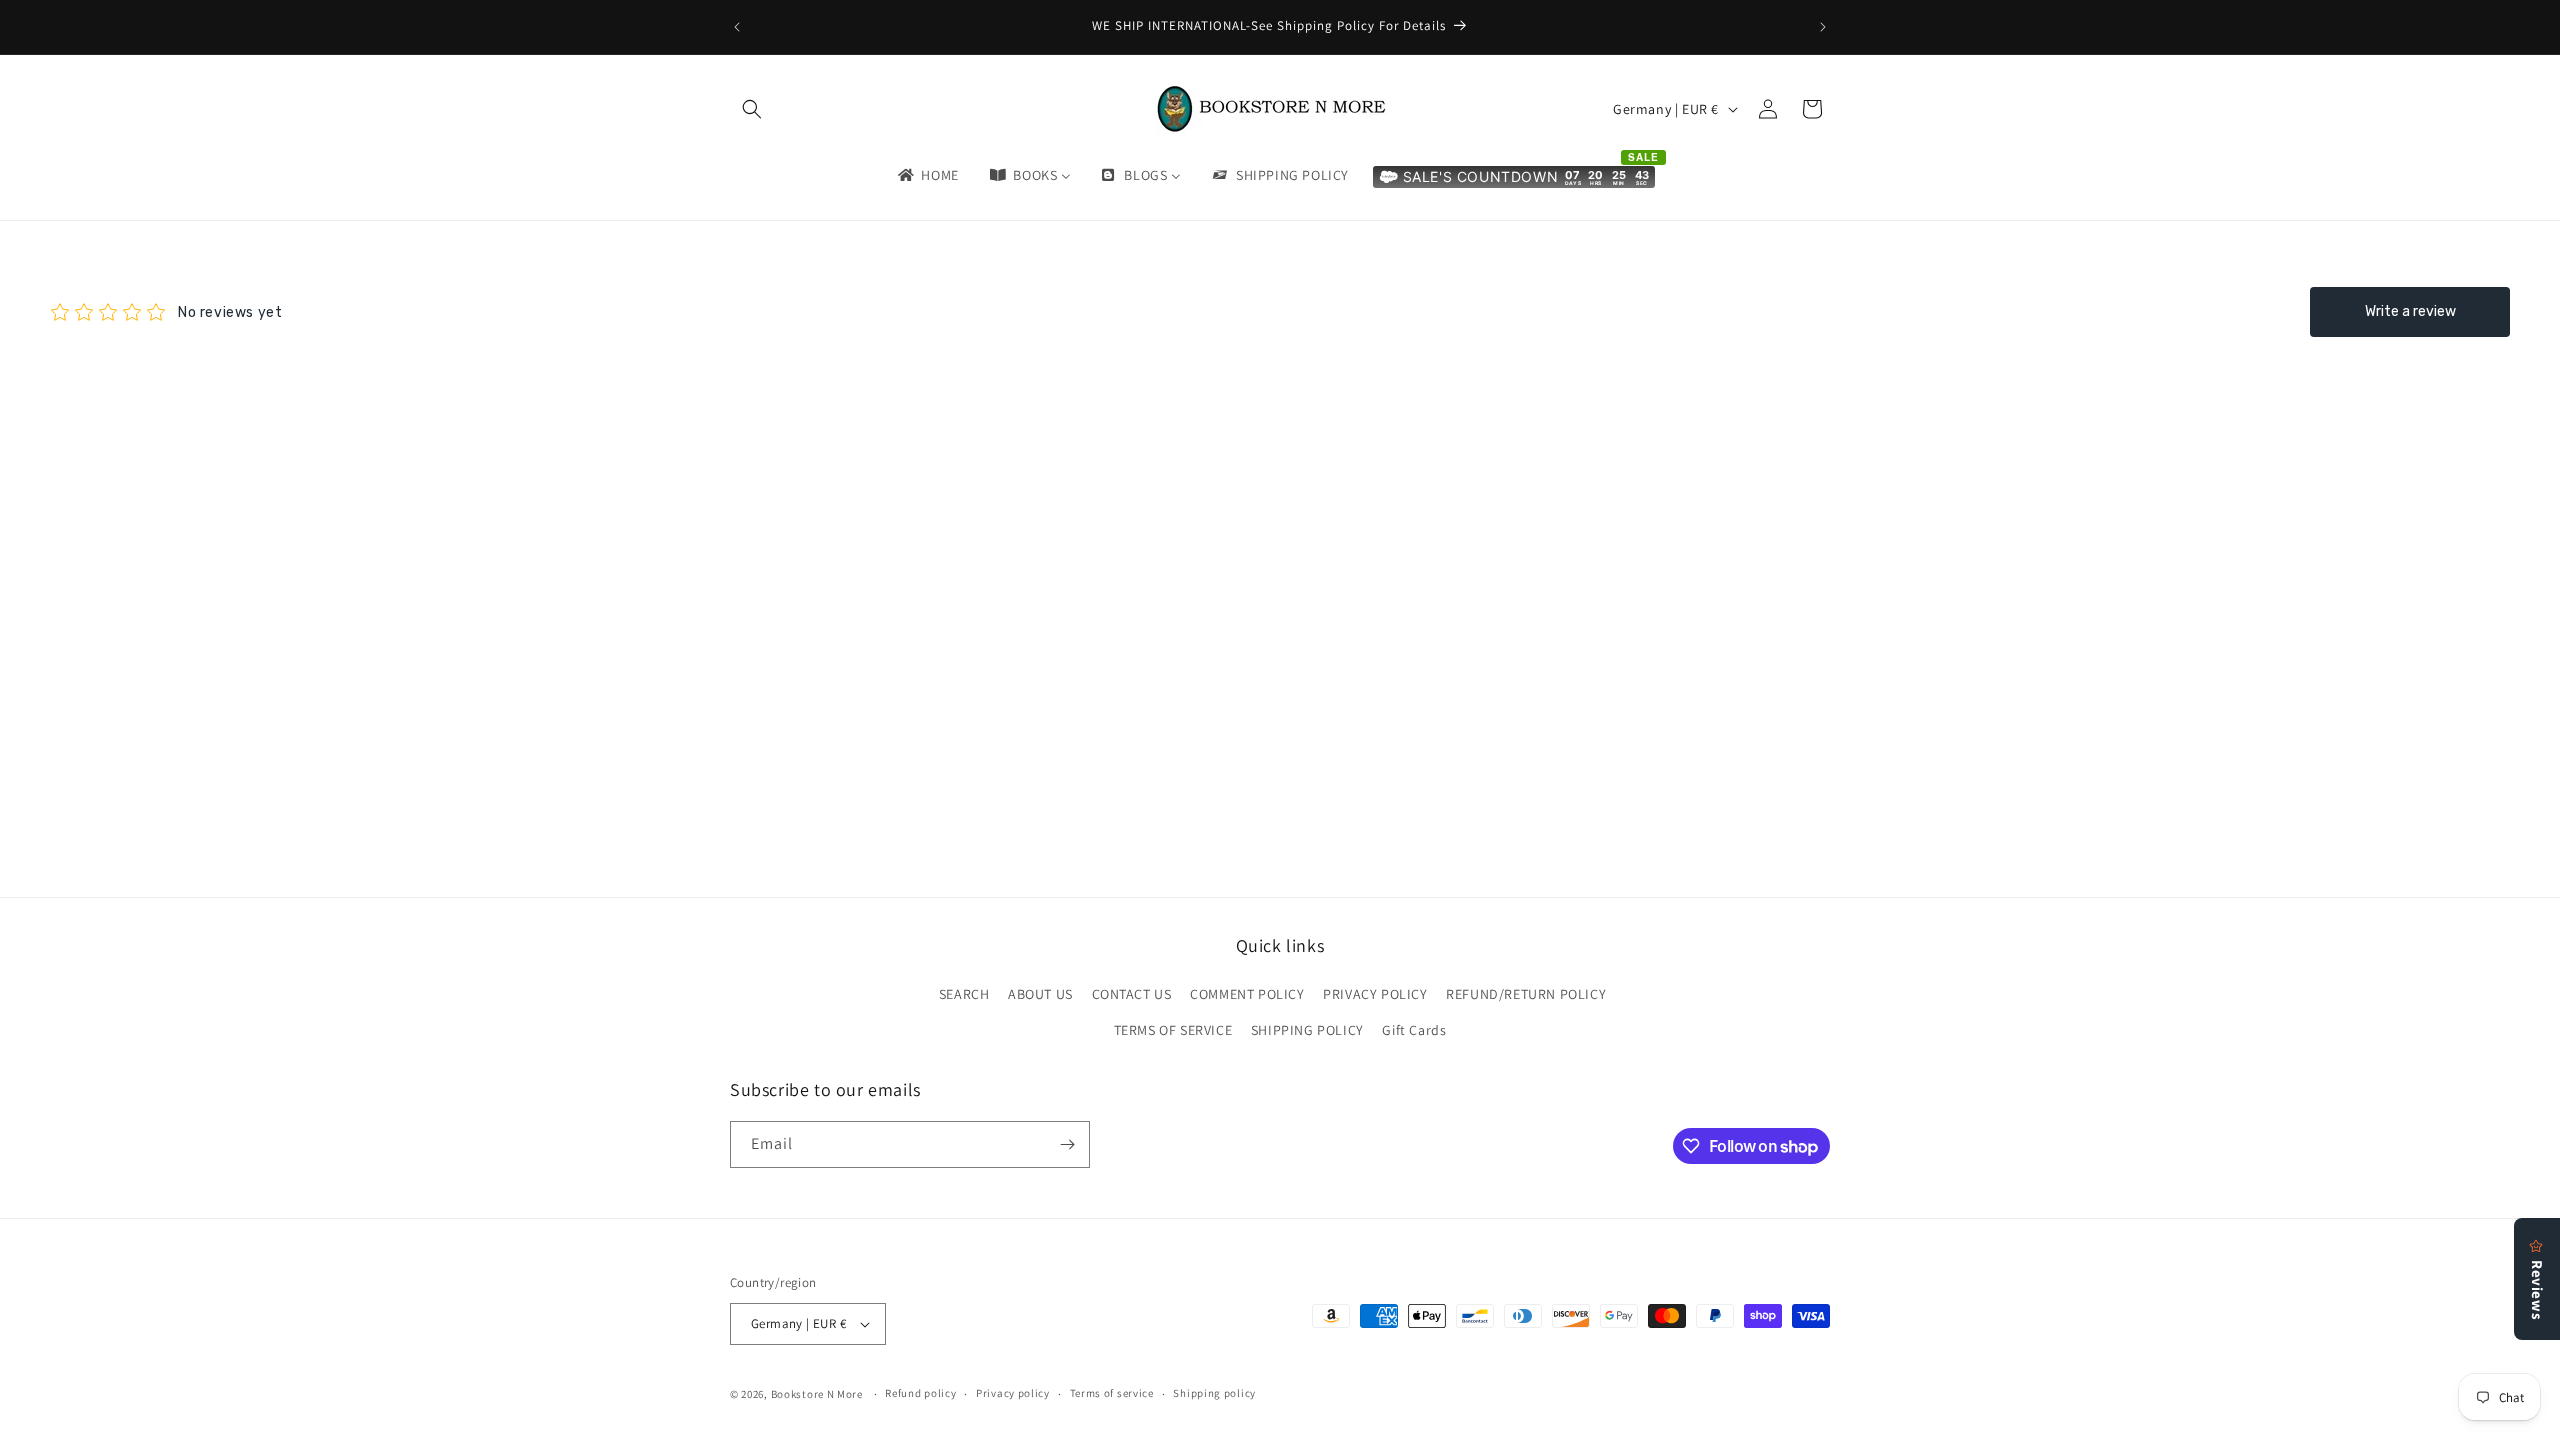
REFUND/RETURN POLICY (1526, 994)
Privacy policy (1013, 1393)
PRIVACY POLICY (1375, 994)
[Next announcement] (1823, 27)
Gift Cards (1414, 1030)
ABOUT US (1040, 994)
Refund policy (920, 1393)
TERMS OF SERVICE (1173, 1030)
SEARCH (964, 994)
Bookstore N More (817, 1394)
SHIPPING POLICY (1307, 1030)
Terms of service (1112, 1393)
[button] (752, 109)
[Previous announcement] (737, 27)
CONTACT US (1132, 994)
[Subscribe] (1067, 1144)
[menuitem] (927, 175)
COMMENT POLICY (1247, 994)
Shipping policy (1214, 1393)
